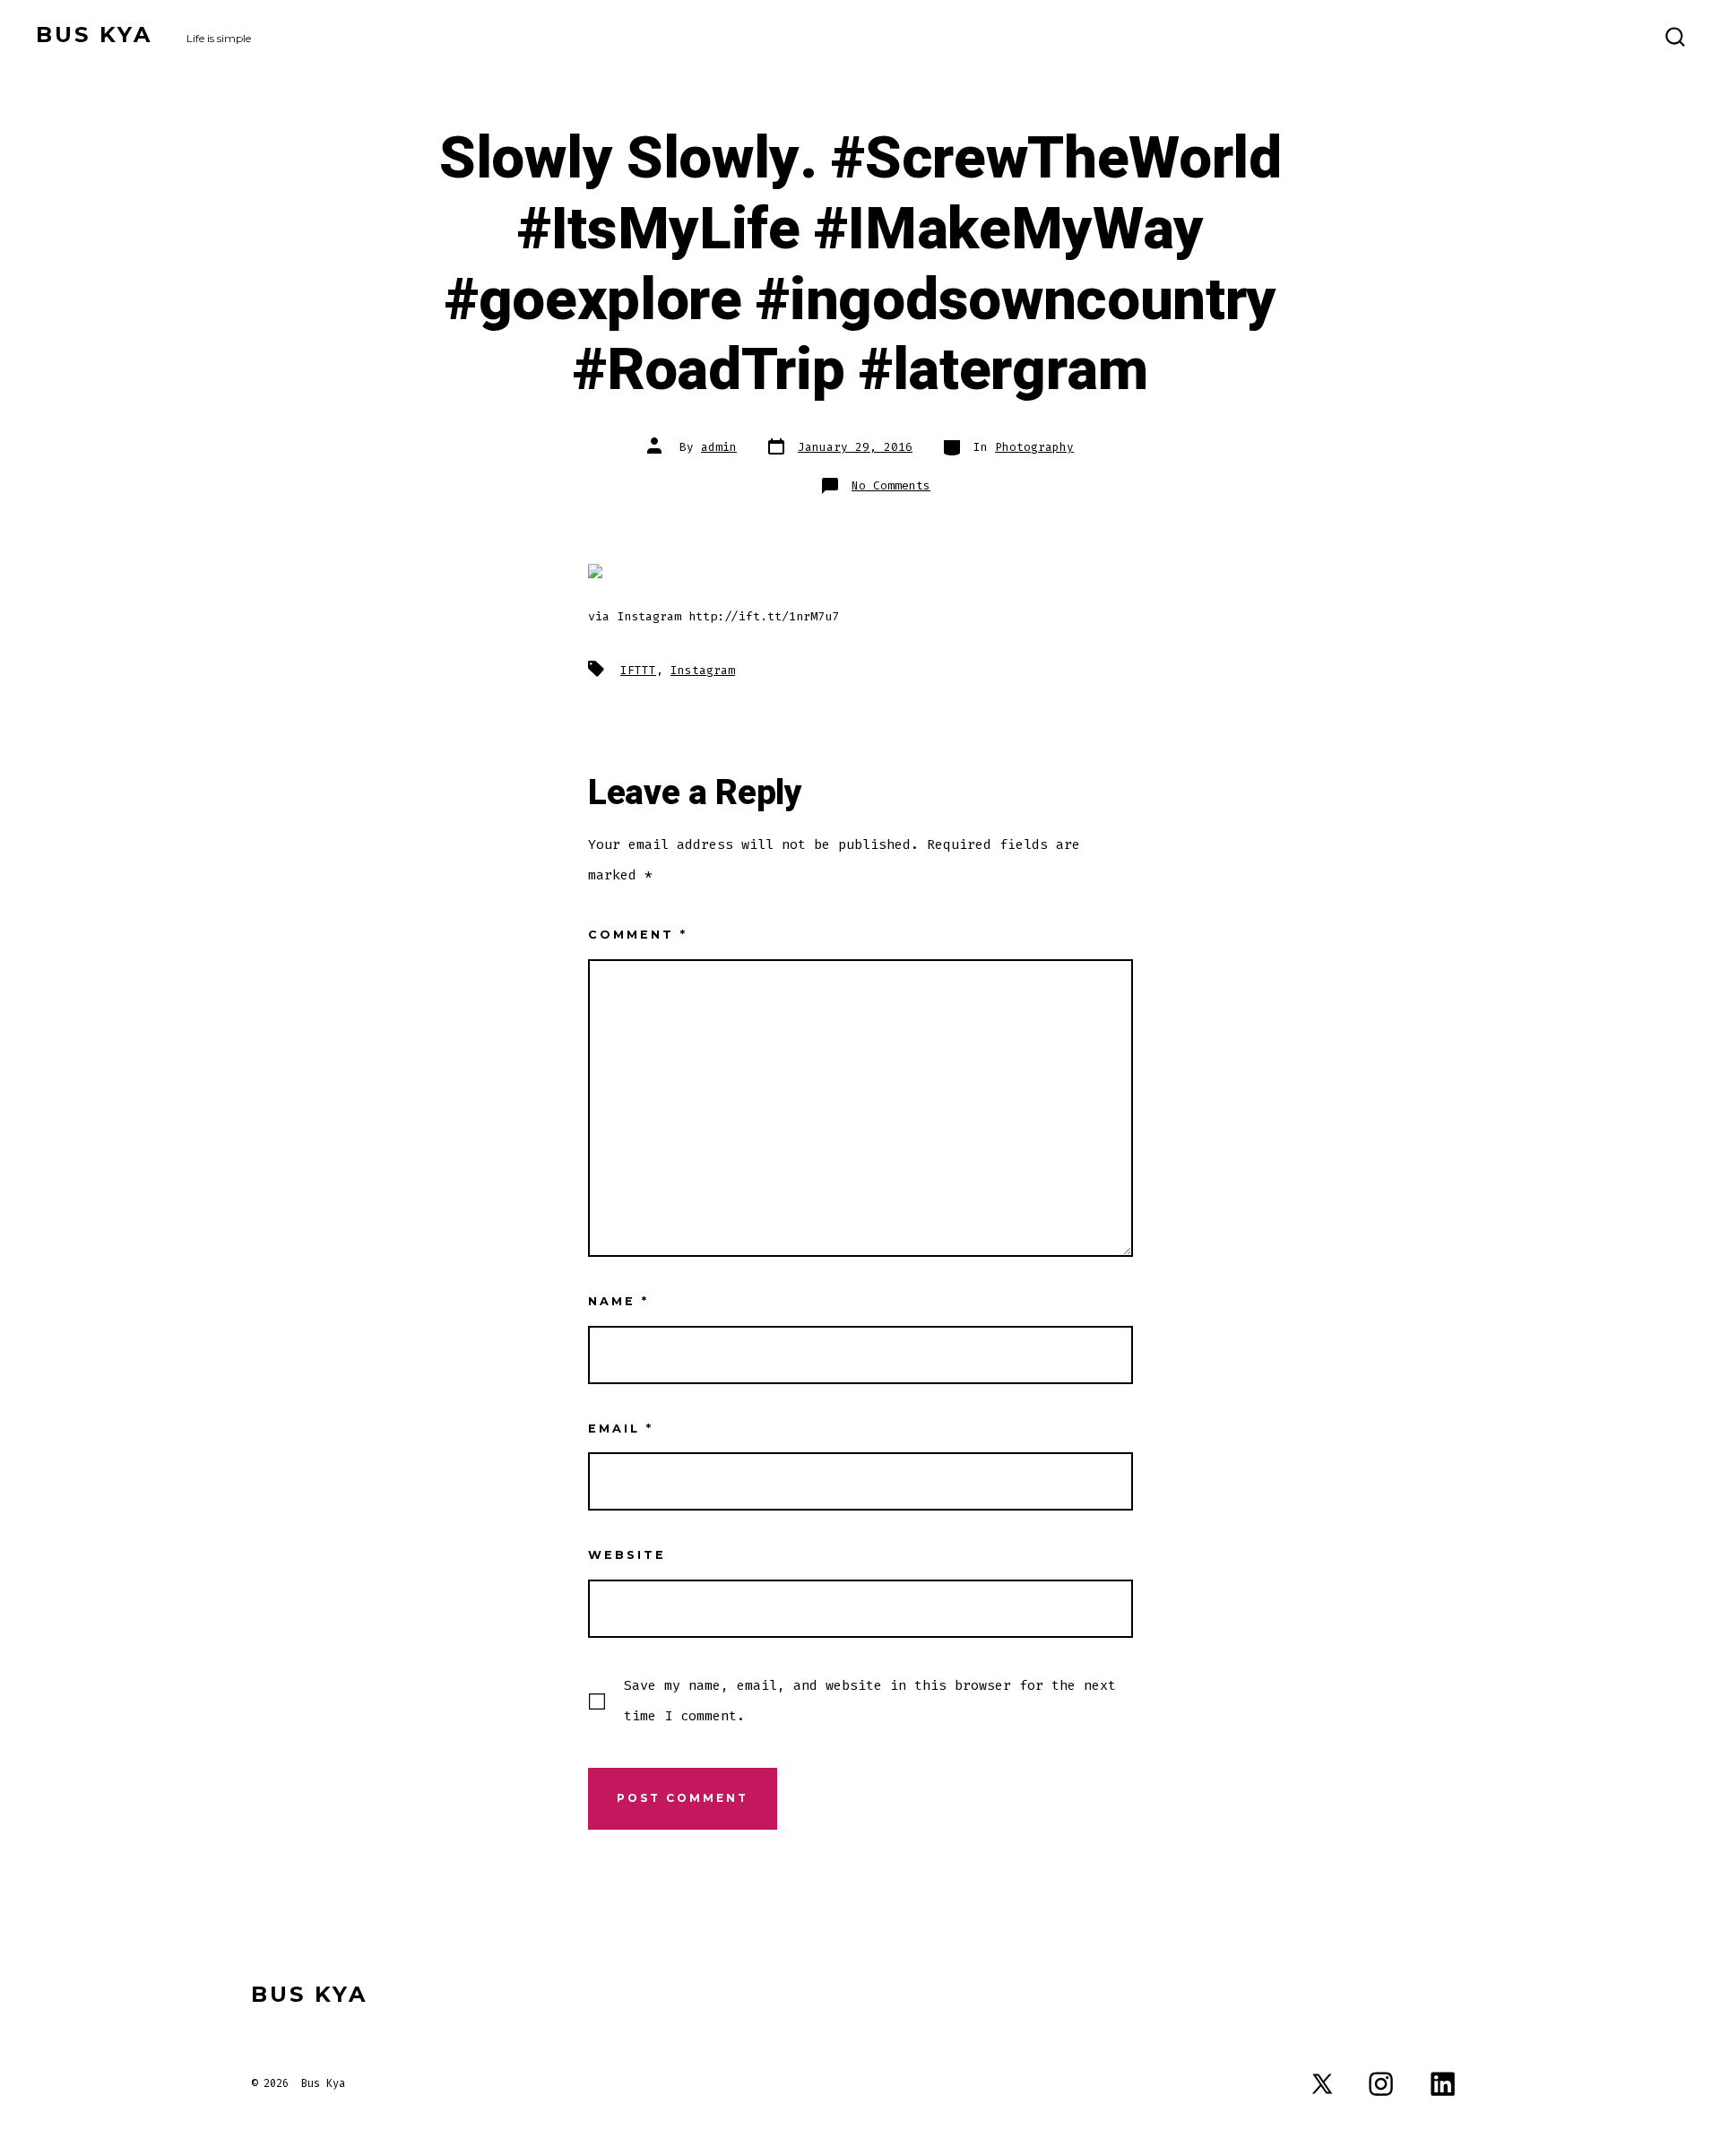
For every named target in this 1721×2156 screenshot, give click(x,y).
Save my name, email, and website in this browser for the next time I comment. (870, 1701)
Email (621, 1429)
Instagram (703, 670)
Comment (638, 935)
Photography (1034, 447)
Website (627, 1555)
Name (618, 1301)
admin (719, 447)
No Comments (891, 485)
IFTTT (638, 670)
